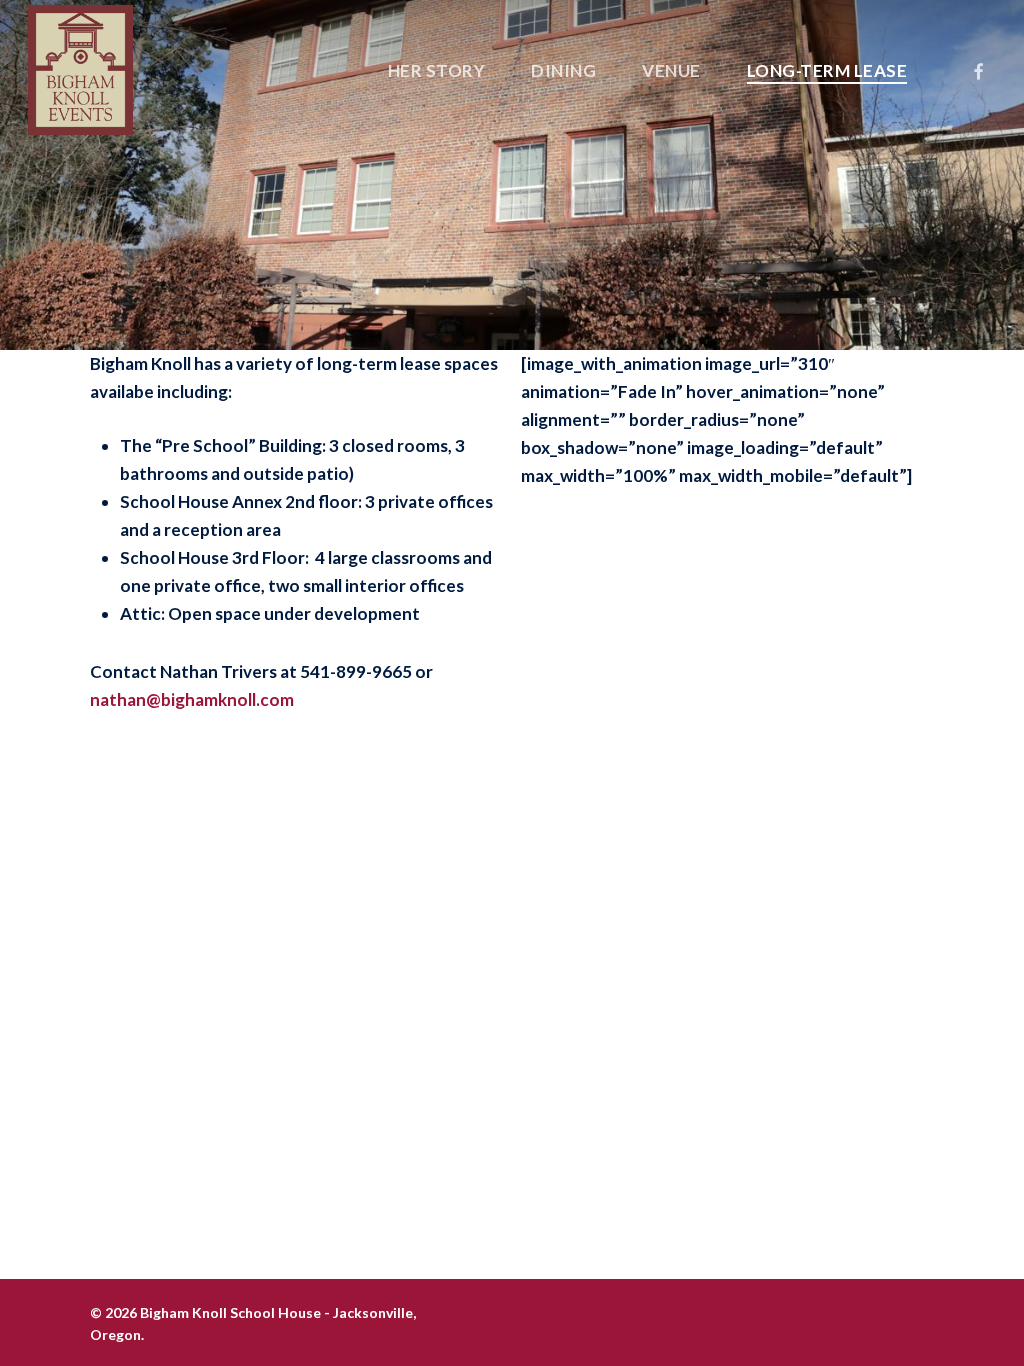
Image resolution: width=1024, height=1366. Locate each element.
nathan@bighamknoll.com (193, 699)
